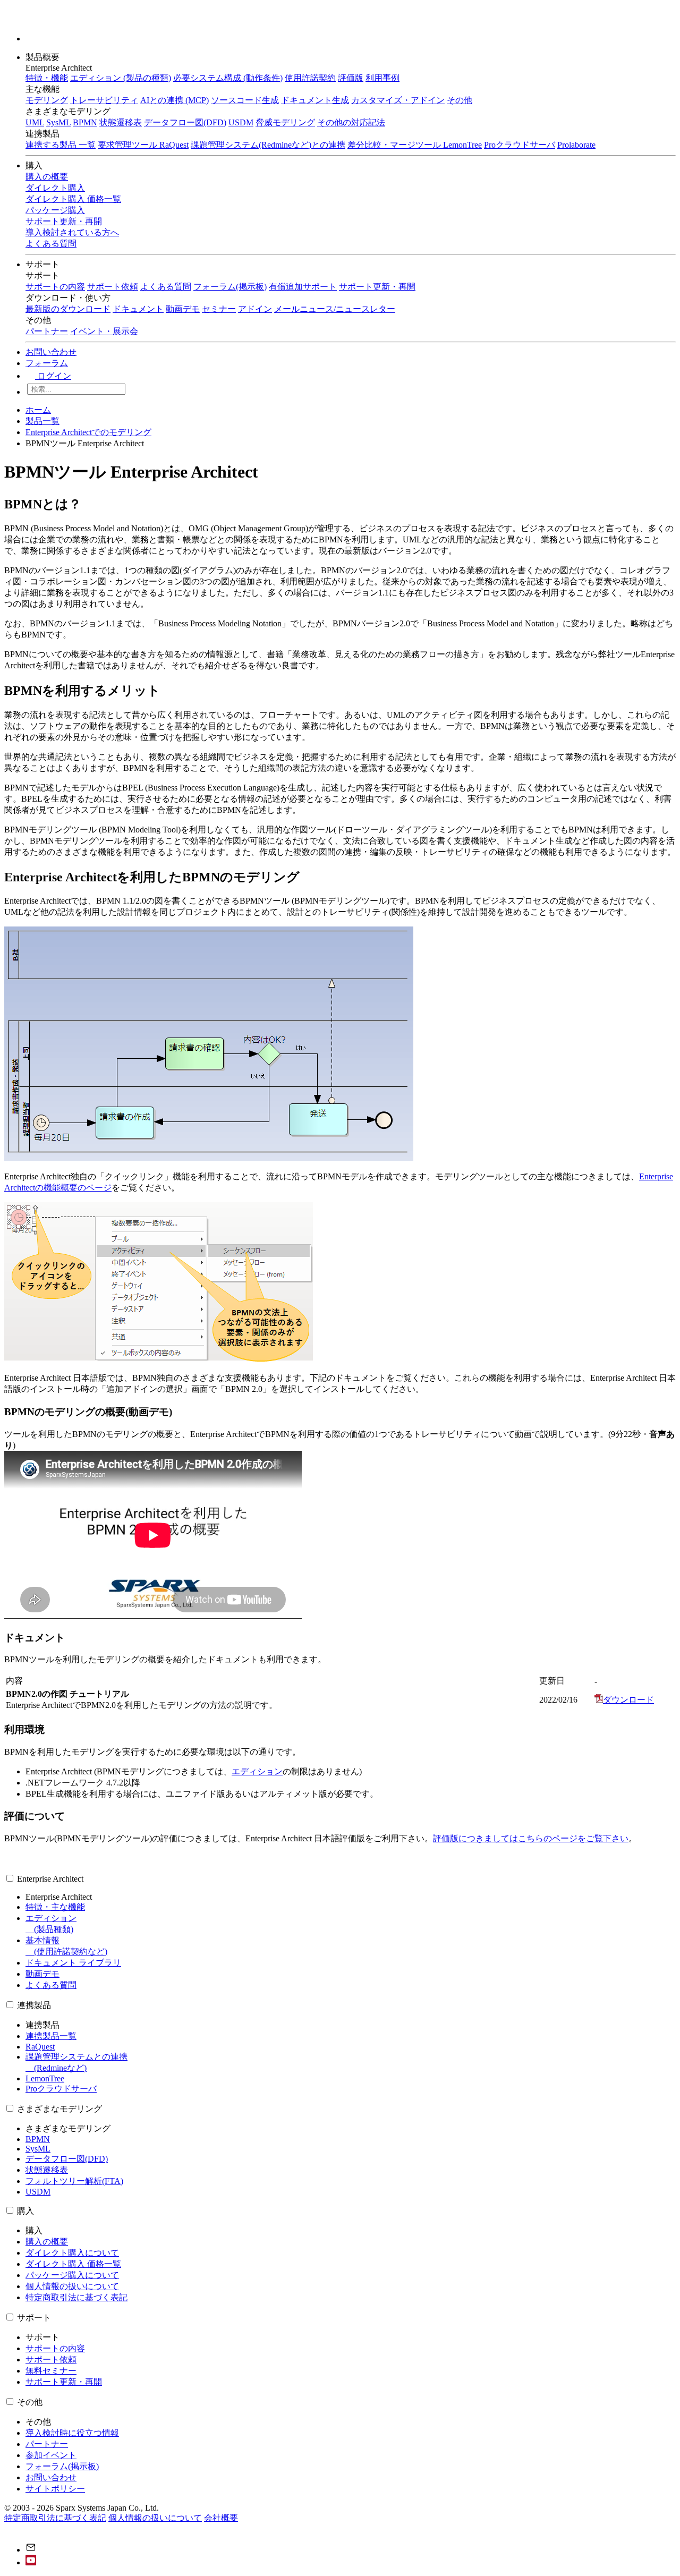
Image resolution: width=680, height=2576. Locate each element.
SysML (58, 122)
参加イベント (51, 2455)
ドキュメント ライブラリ (73, 1963)
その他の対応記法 (351, 122)
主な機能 (42, 89)
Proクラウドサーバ (520, 145)
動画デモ (183, 309)
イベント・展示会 (104, 331)
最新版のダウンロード (68, 309)
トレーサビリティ (104, 100)
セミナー (219, 309)
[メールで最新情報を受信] (31, 2550)
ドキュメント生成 (315, 100)
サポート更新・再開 (377, 287)
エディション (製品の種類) (121, 78)
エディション (257, 1771)
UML (35, 122)
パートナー (47, 331)
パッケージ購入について (72, 2275)
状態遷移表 (121, 122)
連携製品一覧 (51, 2036)
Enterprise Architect (50, 1879)
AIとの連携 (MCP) (175, 100)
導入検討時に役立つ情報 (72, 2433)
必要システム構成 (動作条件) (228, 78)
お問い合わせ (51, 352)
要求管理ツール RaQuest (143, 145)
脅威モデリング (285, 122)
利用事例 (382, 78)
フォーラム (47, 363)
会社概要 (221, 2518)
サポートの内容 (55, 287)
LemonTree (45, 2078)
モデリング (47, 100)
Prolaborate (576, 145)
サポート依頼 (113, 287)
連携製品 (34, 2005)
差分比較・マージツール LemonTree (415, 145)
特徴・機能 (47, 78)
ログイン (53, 376)
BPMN (85, 122)
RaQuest (40, 2047)
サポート (44, 264)
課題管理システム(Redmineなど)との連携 (268, 145)
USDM (241, 122)
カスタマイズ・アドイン (398, 100)
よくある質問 (166, 287)
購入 (35, 165)
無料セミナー (51, 2371)
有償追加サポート (303, 287)
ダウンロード (628, 1700)
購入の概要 (47, 2242)
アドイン (255, 309)
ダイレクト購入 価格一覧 (73, 2264)
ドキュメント (138, 309)
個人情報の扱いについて (72, 2286)
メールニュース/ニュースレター (335, 309)
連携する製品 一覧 (61, 145)
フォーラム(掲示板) (230, 287)
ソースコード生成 (245, 100)
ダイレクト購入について (72, 2253)
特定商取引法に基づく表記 (76, 2297)
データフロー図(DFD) (185, 122)
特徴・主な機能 (55, 1907)
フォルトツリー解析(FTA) (74, 2181)
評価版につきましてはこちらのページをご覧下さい (531, 1838)
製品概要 (44, 57)
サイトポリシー (55, 2489)
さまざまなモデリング (59, 2109)
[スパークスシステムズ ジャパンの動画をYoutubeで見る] (31, 2562)
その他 (460, 100)
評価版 (351, 78)
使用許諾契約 (310, 78)
